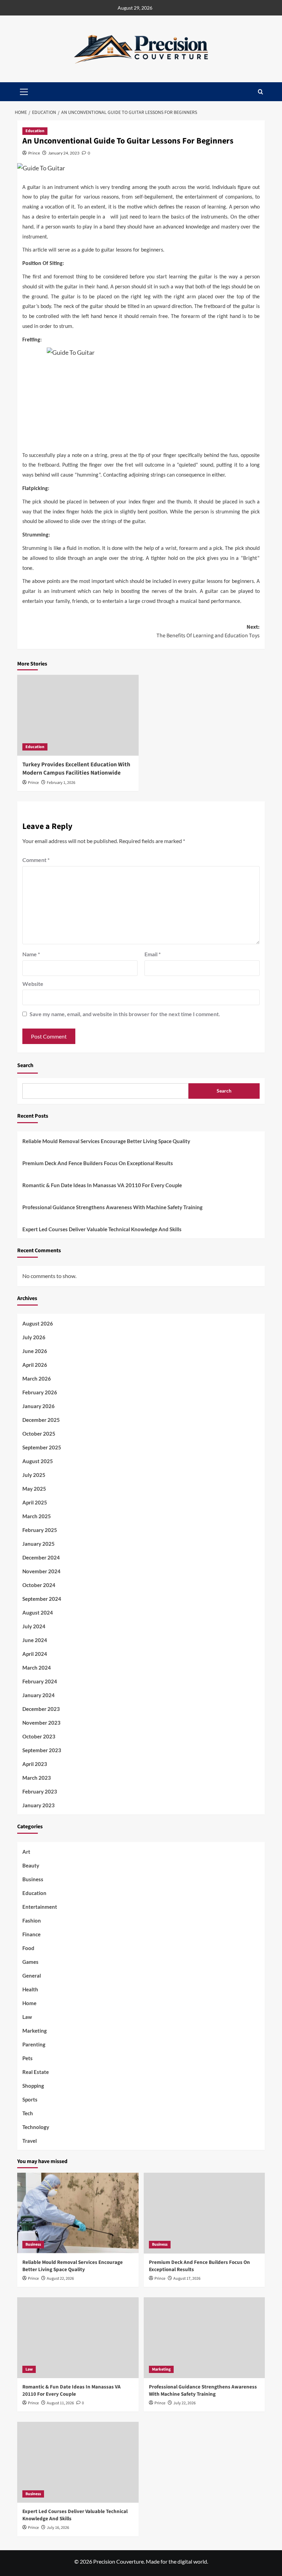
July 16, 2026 (58, 2528)
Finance (31, 1934)
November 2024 (41, 1571)
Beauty (31, 1865)
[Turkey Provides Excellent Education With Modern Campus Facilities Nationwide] (78, 715)
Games (30, 1962)
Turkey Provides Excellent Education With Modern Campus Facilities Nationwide (76, 769)
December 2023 (41, 1709)
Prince (34, 153)
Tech (28, 2113)
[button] (261, 92)
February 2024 (40, 1681)
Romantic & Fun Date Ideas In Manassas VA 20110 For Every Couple (102, 1185)
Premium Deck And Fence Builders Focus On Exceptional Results (98, 1163)
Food (28, 1948)
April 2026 (35, 1365)
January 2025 (39, 1544)
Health (30, 1989)
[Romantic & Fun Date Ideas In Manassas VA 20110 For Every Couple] (78, 2338)
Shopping (33, 2086)
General (32, 1976)
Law (27, 2017)
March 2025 (37, 1516)
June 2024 (35, 1640)
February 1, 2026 (61, 783)
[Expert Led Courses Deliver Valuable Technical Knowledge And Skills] (78, 2462)
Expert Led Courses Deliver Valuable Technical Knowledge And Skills (102, 1229)
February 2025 (40, 1530)
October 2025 (39, 1434)
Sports (30, 2099)
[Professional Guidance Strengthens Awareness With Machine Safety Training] (204, 2338)
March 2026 (37, 1379)
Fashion (32, 1920)
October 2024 (39, 1585)
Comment (36, 860)
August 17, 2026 (187, 2279)
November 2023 (41, 1723)
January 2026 (39, 1406)
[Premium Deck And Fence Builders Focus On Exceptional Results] (204, 2213)
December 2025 (41, 1420)
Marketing (35, 2031)
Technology (36, 2127)
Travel (30, 2141)
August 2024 (38, 1612)
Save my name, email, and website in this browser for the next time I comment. (125, 1014)
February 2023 (40, 1791)
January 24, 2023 (64, 153)
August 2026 (38, 1323)
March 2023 (37, 1778)
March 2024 (37, 1668)
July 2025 (34, 1475)
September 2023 (42, 1750)
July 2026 (34, 1337)
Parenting (34, 2044)
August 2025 (38, 1461)
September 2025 (42, 1447)
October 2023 (39, 1736)
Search (25, 1065)
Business (33, 1879)
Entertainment (40, 1907)
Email (153, 954)
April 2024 (35, 1654)
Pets (28, 2058)
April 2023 (35, 1764)
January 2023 (39, 1805)
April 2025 (35, 1502)
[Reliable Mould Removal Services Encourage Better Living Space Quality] (78, 2213)
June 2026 (35, 1351)
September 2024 (42, 1599)
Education (35, 131)
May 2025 (34, 1489)
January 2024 (39, 1695)
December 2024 (41, 1557)
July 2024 (34, 1626)
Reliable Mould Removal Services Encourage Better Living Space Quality (106, 1141)
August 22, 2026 (60, 2279)
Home (29, 2003)
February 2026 (40, 1392)
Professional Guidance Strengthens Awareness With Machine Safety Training (112, 1207)
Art (26, 1852)
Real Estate (36, 2072)
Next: (208, 631)
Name (31, 954)
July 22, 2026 (185, 2403)
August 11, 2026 (60, 2403)
